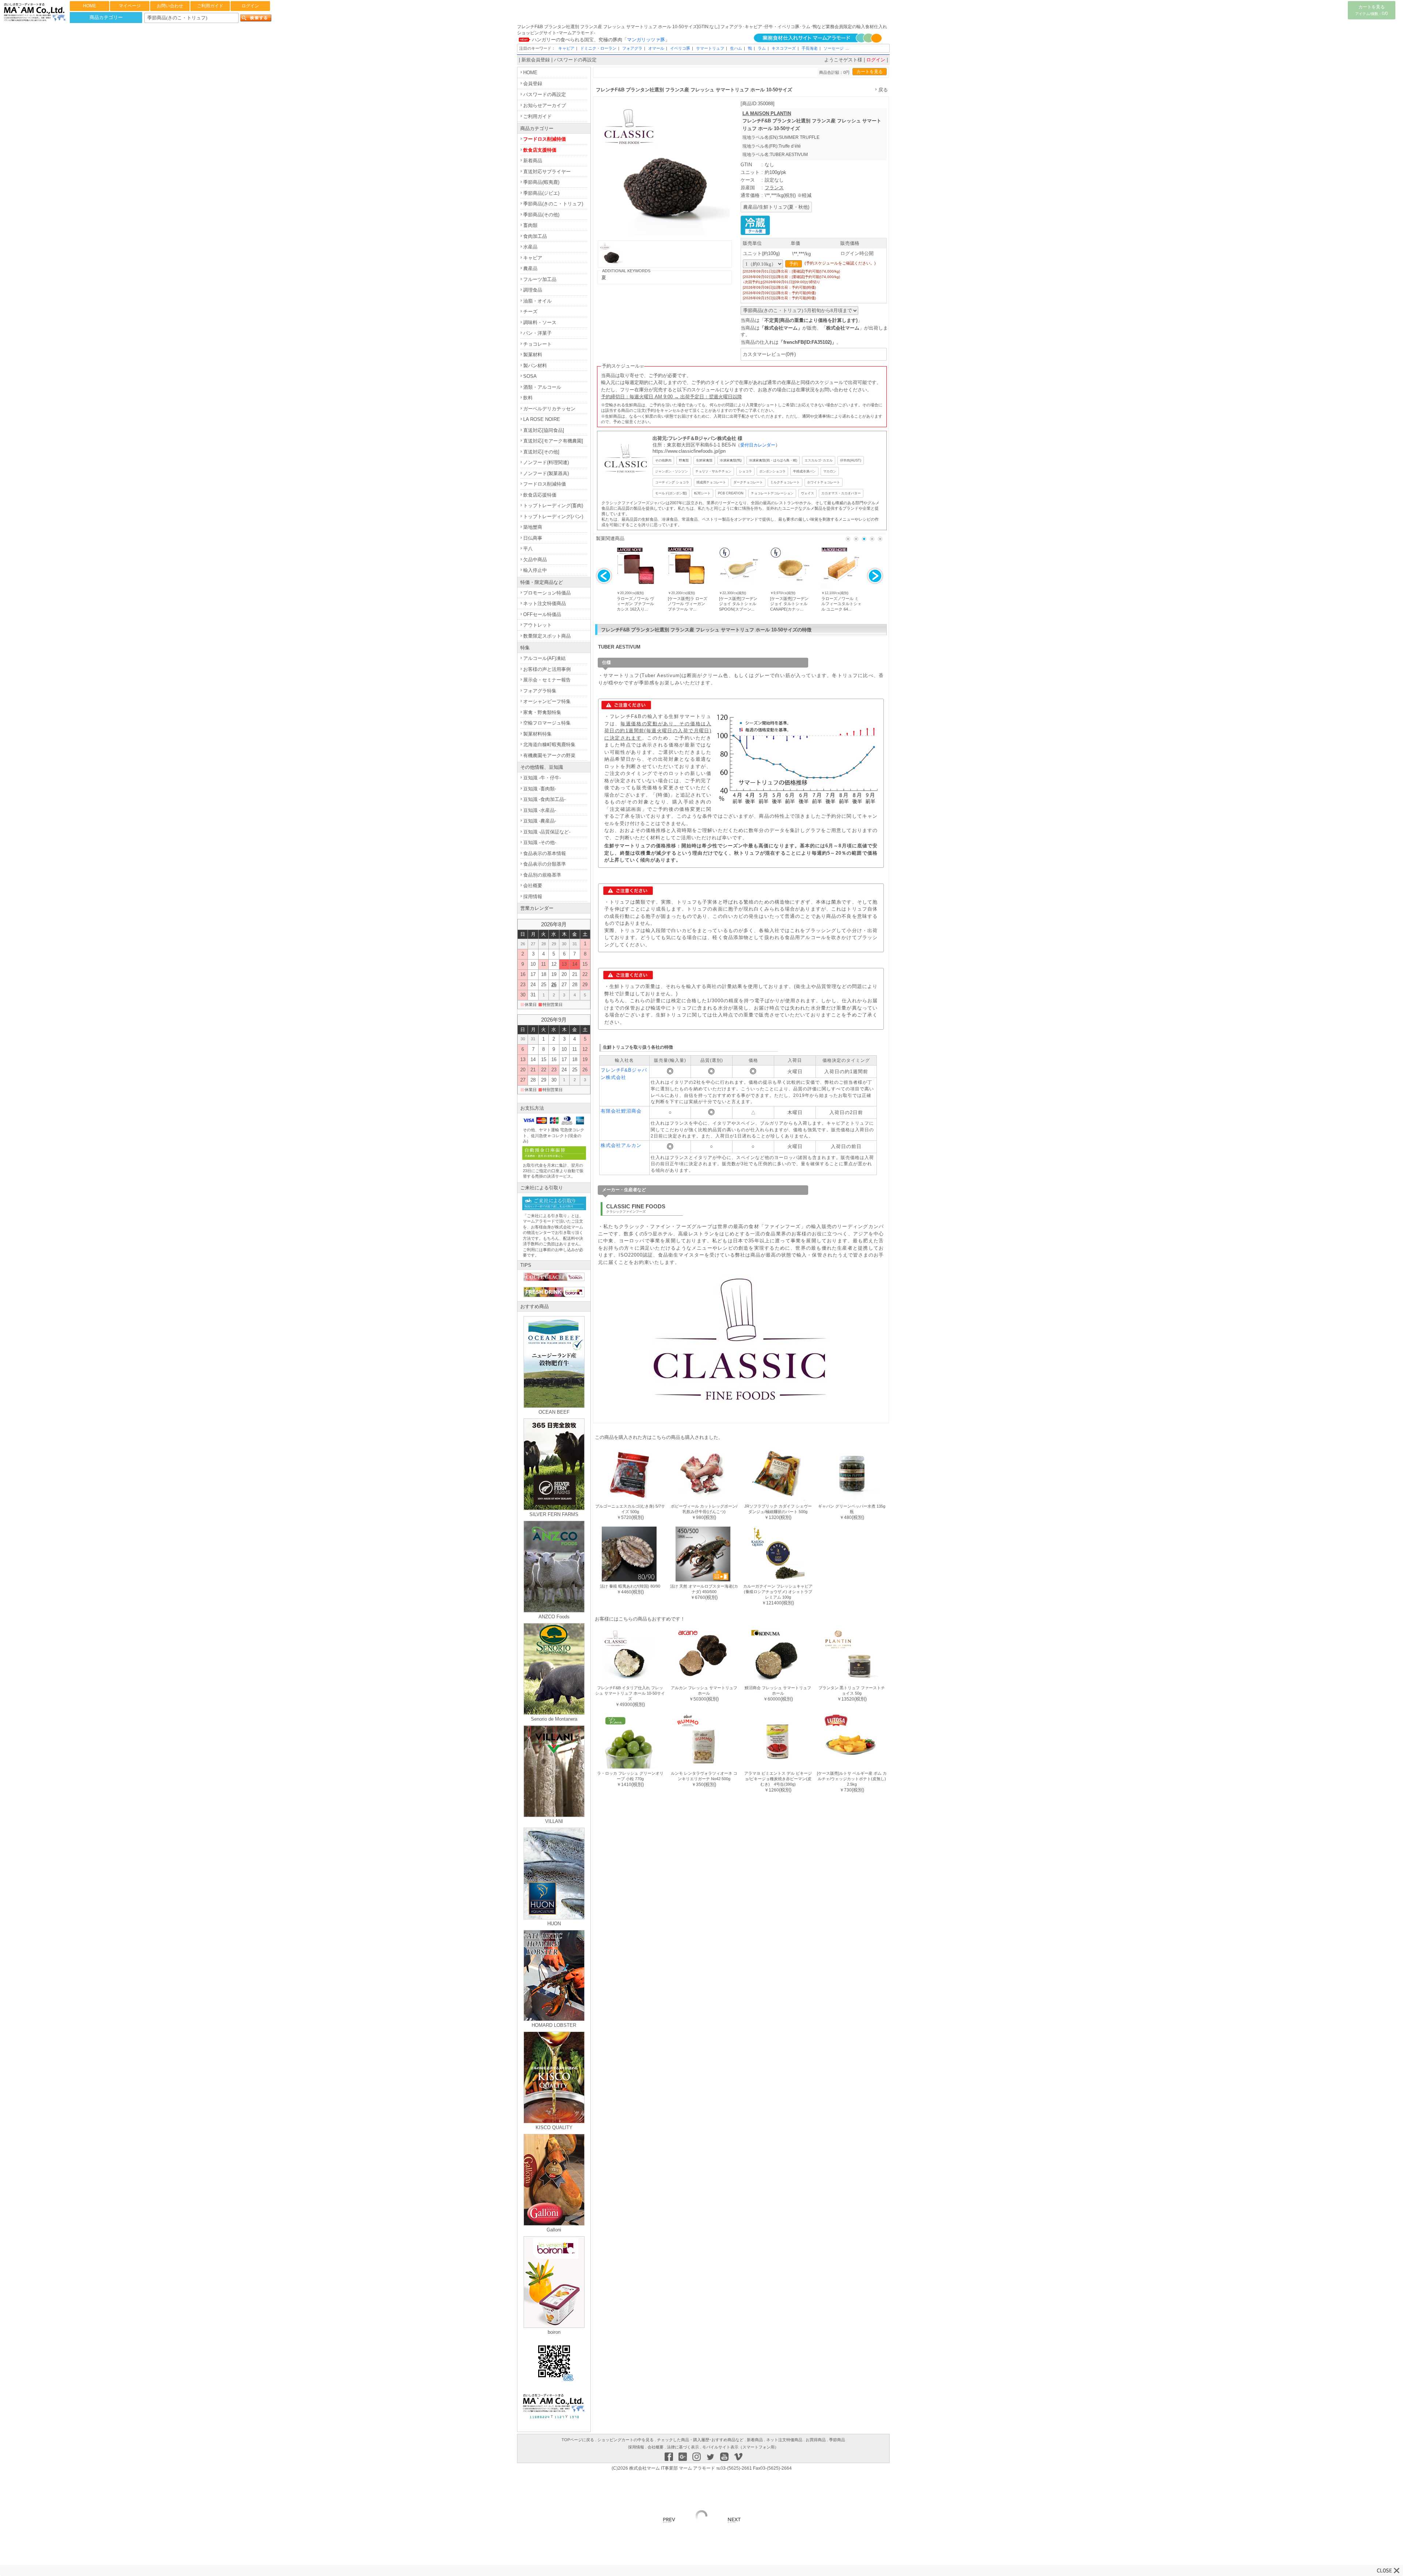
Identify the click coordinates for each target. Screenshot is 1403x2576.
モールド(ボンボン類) (671, 493)
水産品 (530, 247)
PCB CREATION (731, 493)
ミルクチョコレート (785, 482)
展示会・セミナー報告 (547, 680)
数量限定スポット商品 (547, 636)
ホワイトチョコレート (824, 482)
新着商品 (533, 161)
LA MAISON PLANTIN (767, 113)
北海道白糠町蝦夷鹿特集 (549, 744)
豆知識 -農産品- (540, 821)
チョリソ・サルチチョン (713, 471)
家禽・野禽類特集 (542, 712)
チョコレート (537, 344)
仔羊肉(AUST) (851, 460)
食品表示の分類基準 (545, 864)
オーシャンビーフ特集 (547, 701)
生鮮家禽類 (704, 460)
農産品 (530, 268)
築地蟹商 (533, 527)
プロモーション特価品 (547, 593)
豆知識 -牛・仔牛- (542, 778)
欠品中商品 (535, 560)
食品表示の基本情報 (545, 853)
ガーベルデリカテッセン (549, 409)
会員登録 (533, 83)
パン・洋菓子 (537, 333)
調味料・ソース (540, 322)
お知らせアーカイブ (545, 105)
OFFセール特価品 (542, 614)
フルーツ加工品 (540, 279)
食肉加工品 (535, 236)
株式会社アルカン (621, 1145)
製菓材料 (533, 355)
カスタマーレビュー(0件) (769, 354)
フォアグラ (632, 48)
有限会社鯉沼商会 (621, 1111)
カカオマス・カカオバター (841, 493)
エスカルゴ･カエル (819, 460)
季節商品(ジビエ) (541, 193)
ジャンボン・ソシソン (672, 471)
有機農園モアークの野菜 (549, 755)
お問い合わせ (170, 6)
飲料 (528, 398)
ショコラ (745, 471)
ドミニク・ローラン (598, 48)
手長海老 (810, 48)
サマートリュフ (710, 48)
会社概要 (533, 886)
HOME (90, 6)
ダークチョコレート (748, 482)
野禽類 (684, 460)
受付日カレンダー (758, 445)
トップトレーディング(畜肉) (553, 506)
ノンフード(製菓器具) (546, 473)
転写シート (702, 493)
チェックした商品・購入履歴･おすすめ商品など (700, 2440)
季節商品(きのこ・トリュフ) (553, 204)
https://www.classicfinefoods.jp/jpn (689, 451)
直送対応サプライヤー (547, 172)
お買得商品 (816, 2440)
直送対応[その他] (541, 452)
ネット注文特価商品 (545, 603)
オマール (656, 48)
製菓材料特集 (537, 734)
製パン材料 (535, 366)
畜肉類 (530, 225)
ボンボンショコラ (772, 471)
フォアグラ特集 (540, 691)
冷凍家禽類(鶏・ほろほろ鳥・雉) (773, 460)
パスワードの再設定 (575, 60)
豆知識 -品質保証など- (547, 832)
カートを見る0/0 (1372, 10)
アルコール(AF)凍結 (544, 658)
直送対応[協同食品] (544, 430)
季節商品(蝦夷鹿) (541, 182)
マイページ (130, 6)
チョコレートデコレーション (772, 493)
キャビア (566, 48)
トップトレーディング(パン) (553, 516)
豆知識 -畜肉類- (540, 789)
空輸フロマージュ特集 (547, 723)
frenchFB (794, 342)
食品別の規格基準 (542, 875)
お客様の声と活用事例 (547, 669)
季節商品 (837, 2440)
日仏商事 (533, 538)
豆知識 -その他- (540, 842)
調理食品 (533, 290)
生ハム (736, 48)
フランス (774, 188)
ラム (762, 48)
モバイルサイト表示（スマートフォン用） (740, 2447)
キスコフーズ (784, 48)
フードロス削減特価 (545, 139)
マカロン (830, 471)
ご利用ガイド (210, 6)
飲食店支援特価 (540, 150)
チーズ (530, 311)
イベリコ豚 (680, 48)
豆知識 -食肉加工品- (544, 799)
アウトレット (537, 625)
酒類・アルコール (542, 387)
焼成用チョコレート (711, 482)
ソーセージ (834, 48)
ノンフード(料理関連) (546, 462)
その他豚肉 (663, 460)
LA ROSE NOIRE (542, 419)
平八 (528, 549)
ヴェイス (807, 493)
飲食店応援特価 (540, 495)
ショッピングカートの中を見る (626, 2440)
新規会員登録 (536, 60)
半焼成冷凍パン (804, 471)
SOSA (530, 376)
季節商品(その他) (541, 215)
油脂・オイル (537, 301)
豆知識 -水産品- (540, 810)
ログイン (250, 6)
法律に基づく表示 (683, 2447)
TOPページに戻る (578, 2440)
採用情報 (533, 896)
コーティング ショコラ (672, 482)
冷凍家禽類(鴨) (731, 460)
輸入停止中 (535, 570)
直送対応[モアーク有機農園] (553, 441)
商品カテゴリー (106, 17)
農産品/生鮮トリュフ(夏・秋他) (776, 207)
